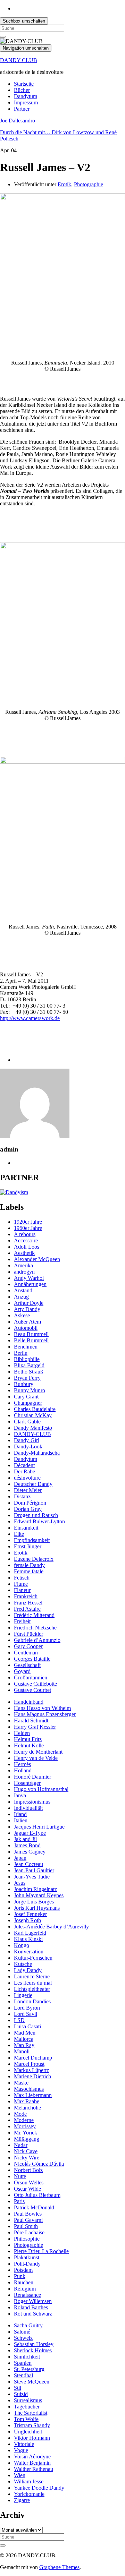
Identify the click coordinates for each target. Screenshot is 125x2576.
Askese (22, 1315)
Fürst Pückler (28, 1634)
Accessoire (26, 1240)
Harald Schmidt (31, 1721)
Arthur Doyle (29, 1303)
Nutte (20, 2176)
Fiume (21, 1584)
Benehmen (26, 1347)
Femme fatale (29, 1571)
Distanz (22, 1496)
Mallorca (24, 2039)
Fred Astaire (27, 1609)
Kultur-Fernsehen (33, 1958)
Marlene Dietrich (32, 2076)
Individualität (28, 1808)
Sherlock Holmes (33, 2350)
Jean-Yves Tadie (32, 1877)
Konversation (29, 1952)
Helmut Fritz (28, 1739)
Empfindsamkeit (32, 1540)
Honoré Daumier (32, 1777)
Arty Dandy (27, 1309)
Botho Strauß (28, 1372)
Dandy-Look (28, 1447)
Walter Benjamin (32, 2463)
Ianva (20, 1795)
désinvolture (27, 1478)
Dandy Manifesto (33, 1428)
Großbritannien (31, 1678)
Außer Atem (27, 1322)
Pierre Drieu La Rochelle (41, 2251)
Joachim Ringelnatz (35, 1889)
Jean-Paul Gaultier (34, 1870)
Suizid (21, 2394)
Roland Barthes (31, 2307)
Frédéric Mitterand (34, 1615)
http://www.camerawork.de (30, 1018)
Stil (18, 2388)
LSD (19, 2020)
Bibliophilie (27, 1359)
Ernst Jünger (28, 1546)
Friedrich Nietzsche (35, 1628)
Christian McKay (33, 1415)
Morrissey (25, 2126)
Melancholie (27, 2108)
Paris (19, 2201)
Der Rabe (24, 1471)
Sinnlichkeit (27, 2357)
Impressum (26, 102)
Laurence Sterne (32, 1976)
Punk (20, 2276)
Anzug (21, 1297)
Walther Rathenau (34, 2469)
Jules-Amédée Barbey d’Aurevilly (51, 1927)
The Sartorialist (31, 2413)
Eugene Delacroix (34, 1559)
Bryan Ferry (27, 1378)
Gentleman (26, 1653)
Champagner (28, 1403)
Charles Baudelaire (35, 1409)
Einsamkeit (26, 1528)
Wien (20, 2475)
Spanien (23, 2363)
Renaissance (27, 2295)
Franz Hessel (28, 1603)
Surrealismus (28, 2400)
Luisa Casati (27, 2026)
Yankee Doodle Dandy (39, 2488)
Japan (20, 1858)
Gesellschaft (27, 1665)
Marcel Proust (29, 2064)
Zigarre (22, 2500)
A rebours (25, 1234)
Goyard (22, 1671)
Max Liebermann (33, 2095)
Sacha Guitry (28, 2325)
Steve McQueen (32, 2382)
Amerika (23, 1265)
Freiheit (22, 1621)
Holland (23, 1770)
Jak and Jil (25, 1839)
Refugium (25, 2289)
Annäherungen (30, 1284)
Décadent (24, 1465)
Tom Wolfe (26, 2419)
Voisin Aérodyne (32, 2457)
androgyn (24, 1272)
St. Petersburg (29, 2369)
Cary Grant (26, 1397)
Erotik (64, 184)
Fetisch (22, 1578)
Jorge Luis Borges (34, 1902)
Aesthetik (24, 1253)
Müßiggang (27, 2139)
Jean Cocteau (28, 1864)
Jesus (20, 1883)
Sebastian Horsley (34, 2344)
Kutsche (23, 1964)
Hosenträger (27, 1783)
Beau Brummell (31, 1334)
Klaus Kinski (28, 1939)
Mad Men (25, 2033)
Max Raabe (27, 2101)
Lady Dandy (28, 1970)
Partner (22, 109)
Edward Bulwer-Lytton (39, 1521)
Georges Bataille (32, 1659)
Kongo (22, 1945)
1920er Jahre (28, 1222)
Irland (20, 1814)
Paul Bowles (28, 2214)
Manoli (22, 2051)
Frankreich (26, 1596)
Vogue (21, 2450)
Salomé (22, 2332)
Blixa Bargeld (29, 1365)
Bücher (22, 90)
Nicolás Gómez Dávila (39, 2164)
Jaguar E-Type (30, 1833)
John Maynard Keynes (39, 1895)
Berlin (21, 1353)
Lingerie (23, 1995)
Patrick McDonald (34, 2207)
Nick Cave (26, 2151)
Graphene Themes (59, 2567)
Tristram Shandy (32, 2425)
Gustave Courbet (32, 1690)
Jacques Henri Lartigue (39, 1827)
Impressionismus (32, 1802)
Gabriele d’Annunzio (37, 1640)
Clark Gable (27, 1422)
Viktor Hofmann (32, 2438)
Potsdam (23, 2270)
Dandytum (26, 96)
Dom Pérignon (30, 1503)
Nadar (21, 2145)
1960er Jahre (28, 1228)
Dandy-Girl (27, 1440)
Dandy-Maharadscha (37, 1453)
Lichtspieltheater (32, 1989)
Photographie (89, 184)
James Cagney (30, 1852)
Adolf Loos (27, 1247)
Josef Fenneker (30, 1914)
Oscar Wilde (27, 2189)
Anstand (23, 1290)
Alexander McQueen (37, 1259)
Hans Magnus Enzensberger (45, 1714)
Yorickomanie (29, 2494)
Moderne (24, 2120)
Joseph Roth (27, 1920)
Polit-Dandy (27, 2264)
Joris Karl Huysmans (37, 1908)
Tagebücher (27, 2407)
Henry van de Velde (36, 1758)
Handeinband (29, 1702)
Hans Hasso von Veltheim (42, 1708)
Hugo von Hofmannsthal (41, 1789)
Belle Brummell (31, 1340)
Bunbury (24, 1384)
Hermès (22, 1764)
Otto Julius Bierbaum (37, 2195)
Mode (20, 2114)
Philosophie (27, 2239)
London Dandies (32, 2001)
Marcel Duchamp (33, 2058)
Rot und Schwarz (33, 2314)
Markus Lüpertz (31, 2070)
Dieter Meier (28, 1490)
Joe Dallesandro (18, 121)
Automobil (26, 1328)
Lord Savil (26, 2014)
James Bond (27, 1845)
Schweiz (23, 2338)
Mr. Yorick (26, 2133)
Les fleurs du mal (33, 1983)
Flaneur (22, 1590)
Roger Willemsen (33, 2301)
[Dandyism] (14, 1192)
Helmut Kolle (29, 1745)
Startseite (24, 84)
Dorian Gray (28, 1509)
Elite (19, 1534)
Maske (21, 2083)
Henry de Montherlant (38, 1752)
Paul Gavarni (28, 2220)
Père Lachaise (29, 2232)
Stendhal (23, 2375)
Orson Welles (29, 2183)
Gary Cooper (28, 1646)
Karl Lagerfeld (30, 1933)
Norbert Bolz (28, 2170)
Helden (22, 1733)
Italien (21, 1820)
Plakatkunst (27, 2257)
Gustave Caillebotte (35, 1684)
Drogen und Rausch (36, 1515)
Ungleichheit (28, 2432)
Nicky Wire (27, 2158)
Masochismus (29, 2089)
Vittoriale (24, 2444)
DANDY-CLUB (19, 60)
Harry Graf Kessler (35, 1727)
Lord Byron (27, 2008)
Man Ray (24, 2045)
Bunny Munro (30, 1390)
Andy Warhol (29, 1278)
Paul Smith (26, 2226)
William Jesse (29, 2481)
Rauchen (24, 2282)
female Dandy (29, 1565)
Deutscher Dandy (33, 1484)
